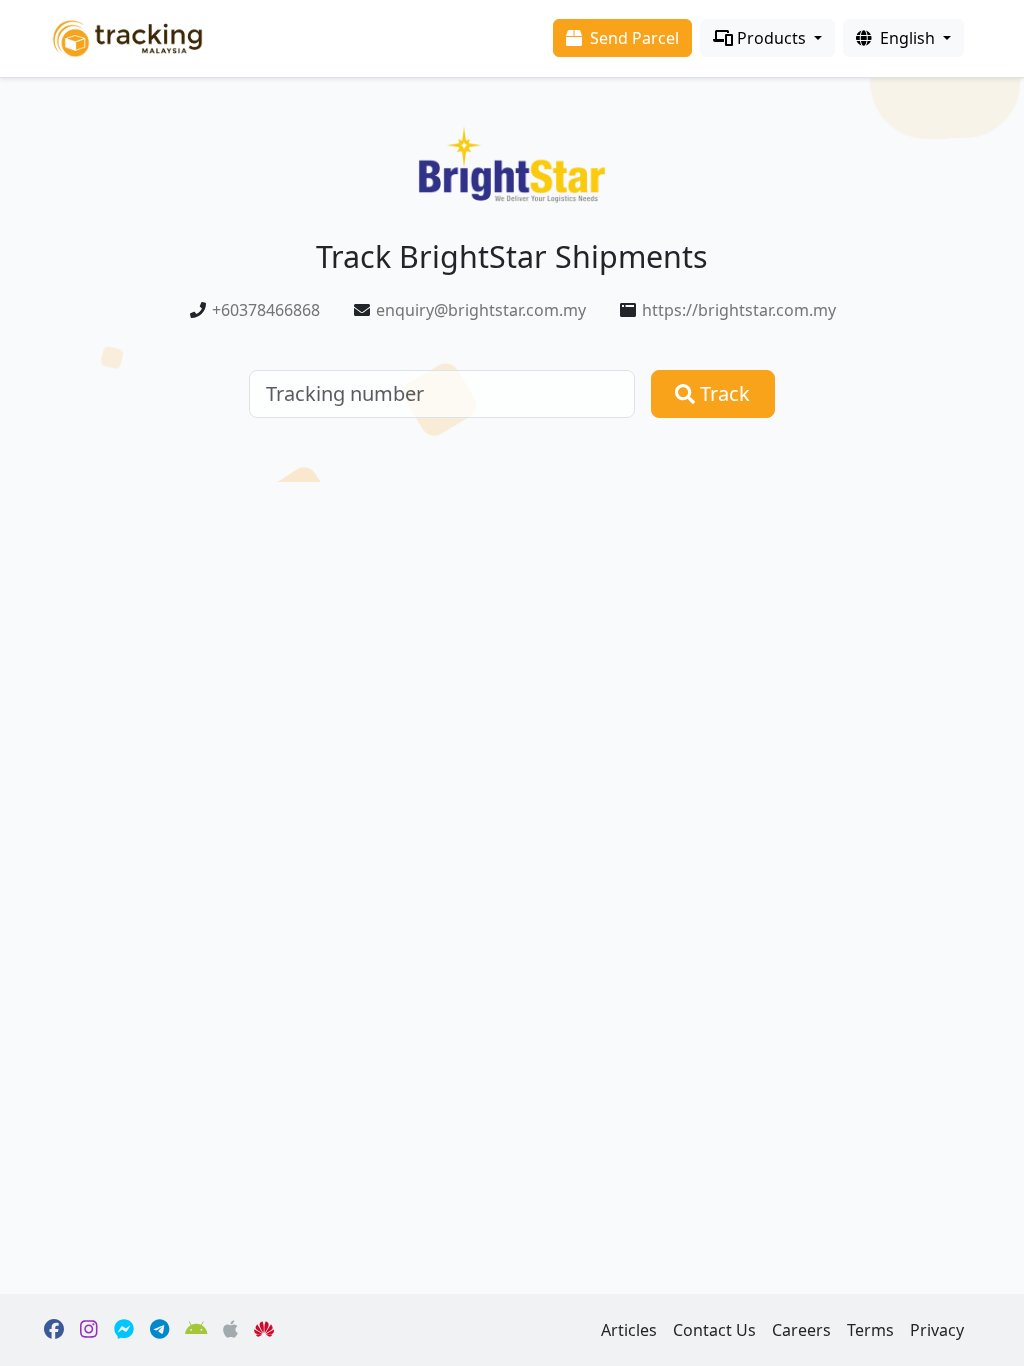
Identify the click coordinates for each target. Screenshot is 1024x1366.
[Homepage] (127, 36)
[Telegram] (159, 1330)
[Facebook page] (54, 1330)
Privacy (937, 1330)
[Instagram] (89, 1330)
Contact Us (714, 1330)
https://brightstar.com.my (739, 310)
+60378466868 (266, 310)
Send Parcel (632, 38)
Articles (629, 1330)
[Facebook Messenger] (124, 1330)
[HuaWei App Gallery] (264, 1330)
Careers (801, 1330)
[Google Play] (196, 1330)
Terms (870, 1330)
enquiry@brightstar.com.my (481, 310)
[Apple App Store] (230, 1330)
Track (722, 393)
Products (771, 38)
